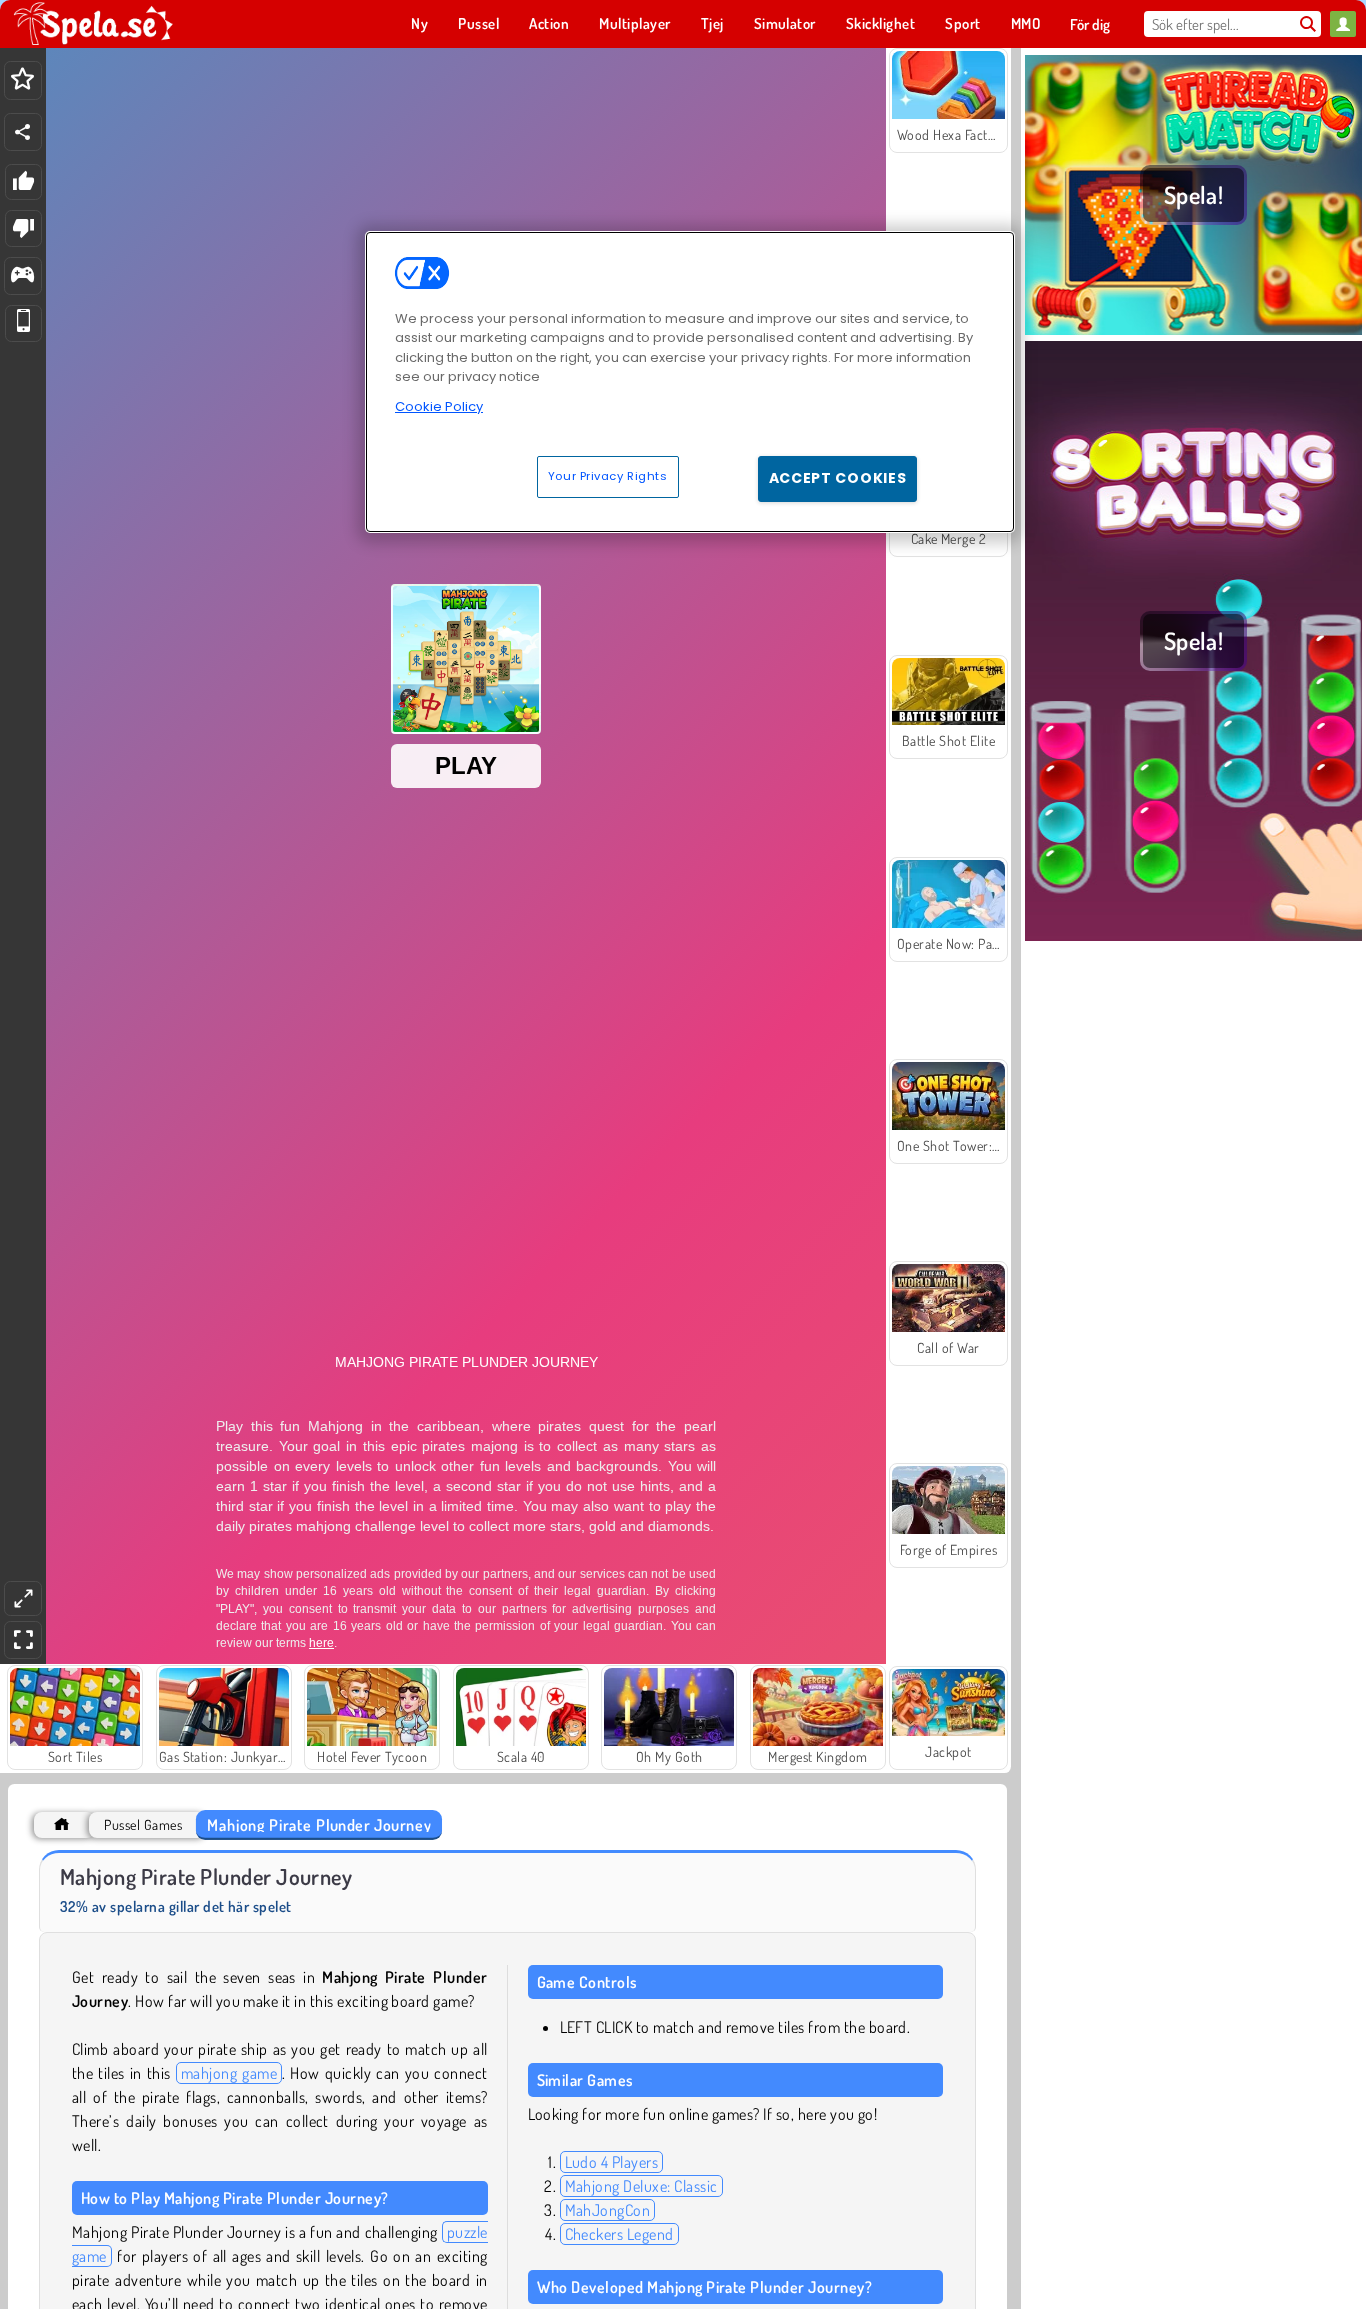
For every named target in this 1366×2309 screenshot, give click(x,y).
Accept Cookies (838, 478)
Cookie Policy (439, 406)
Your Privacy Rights (608, 476)
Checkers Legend (619, 2234)
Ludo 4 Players (612, 2162)
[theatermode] (23, 1598)
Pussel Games (143, 1824)
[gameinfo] (22, 276)
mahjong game (229, 2073)
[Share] (23, 132)
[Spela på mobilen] (23, 323)
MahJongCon (608, 2210)
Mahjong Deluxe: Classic (641, 2186)
